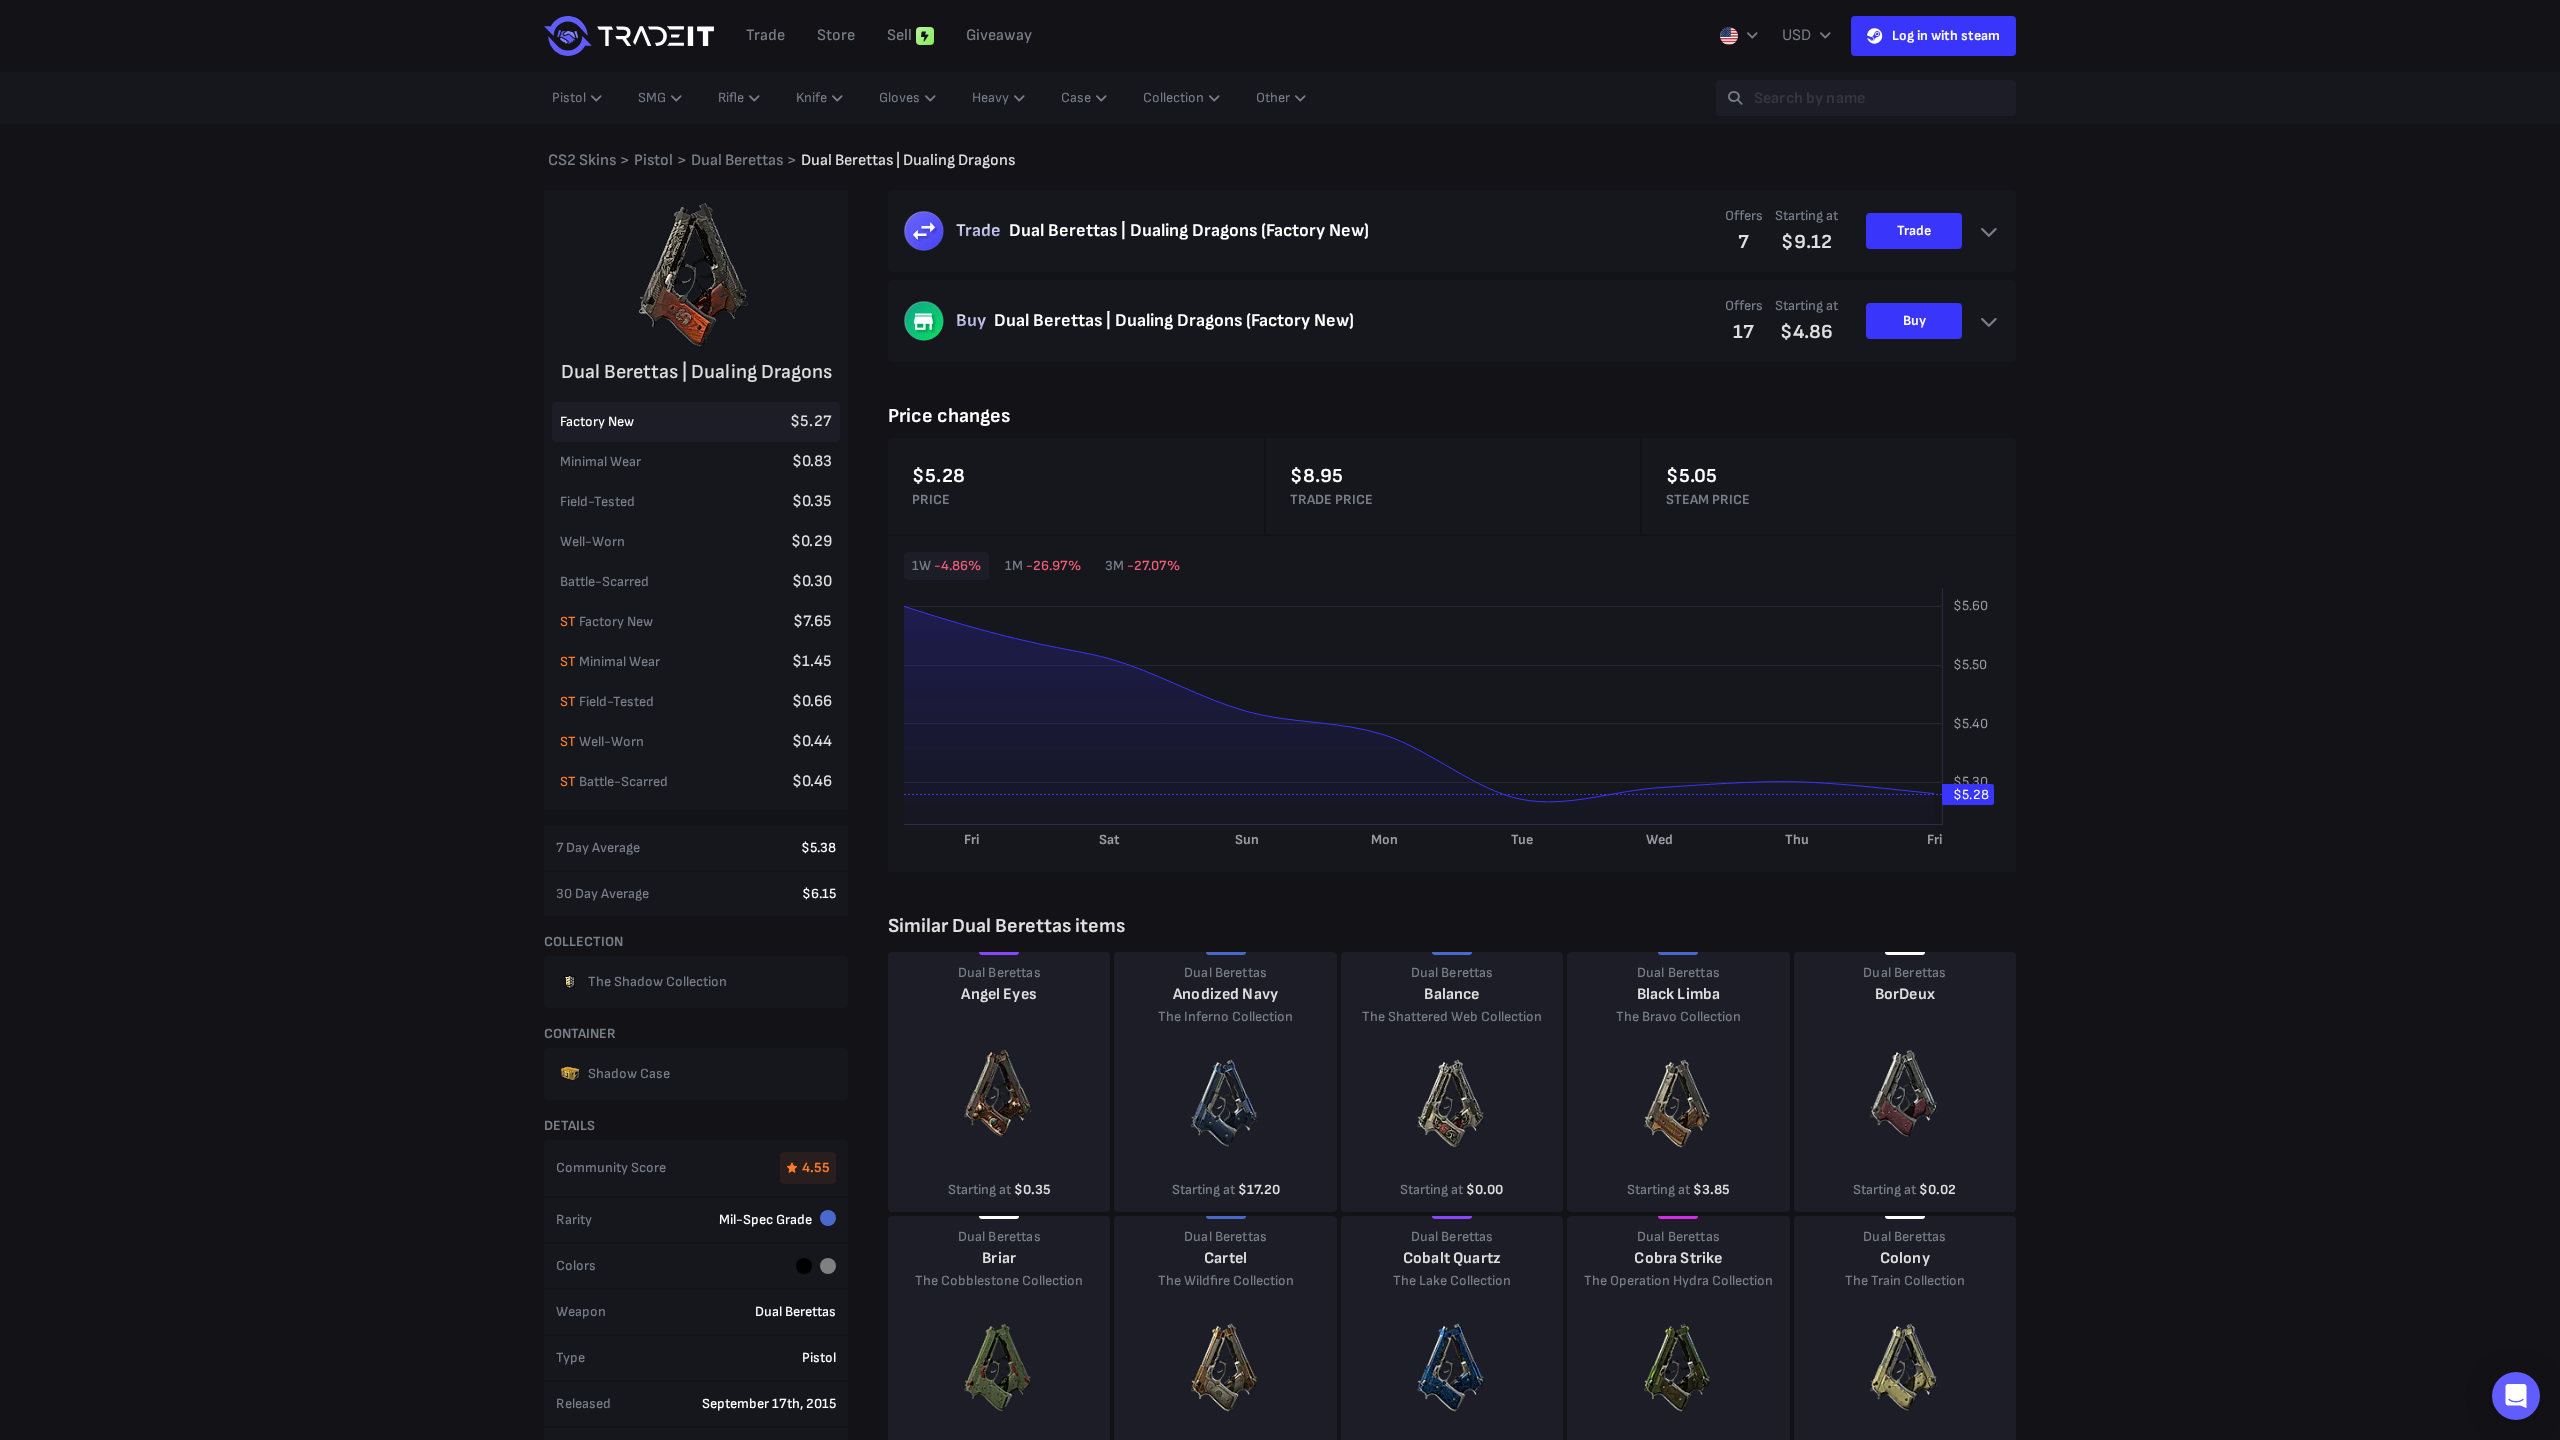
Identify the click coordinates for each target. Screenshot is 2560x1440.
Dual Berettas (999, 972)
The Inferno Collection (1225, 1016)
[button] (2516, 1396)
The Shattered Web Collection (1452, 1016)
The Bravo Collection (1678, 1016)
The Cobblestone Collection (999, 1280)
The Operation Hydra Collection (1678, 1280)
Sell (899, 35)
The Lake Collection (1452, 1280)
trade (765, 35)
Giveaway (999, 35)
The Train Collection (1905, 1280)
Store (836, 35)
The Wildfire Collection (1226, 1280)
